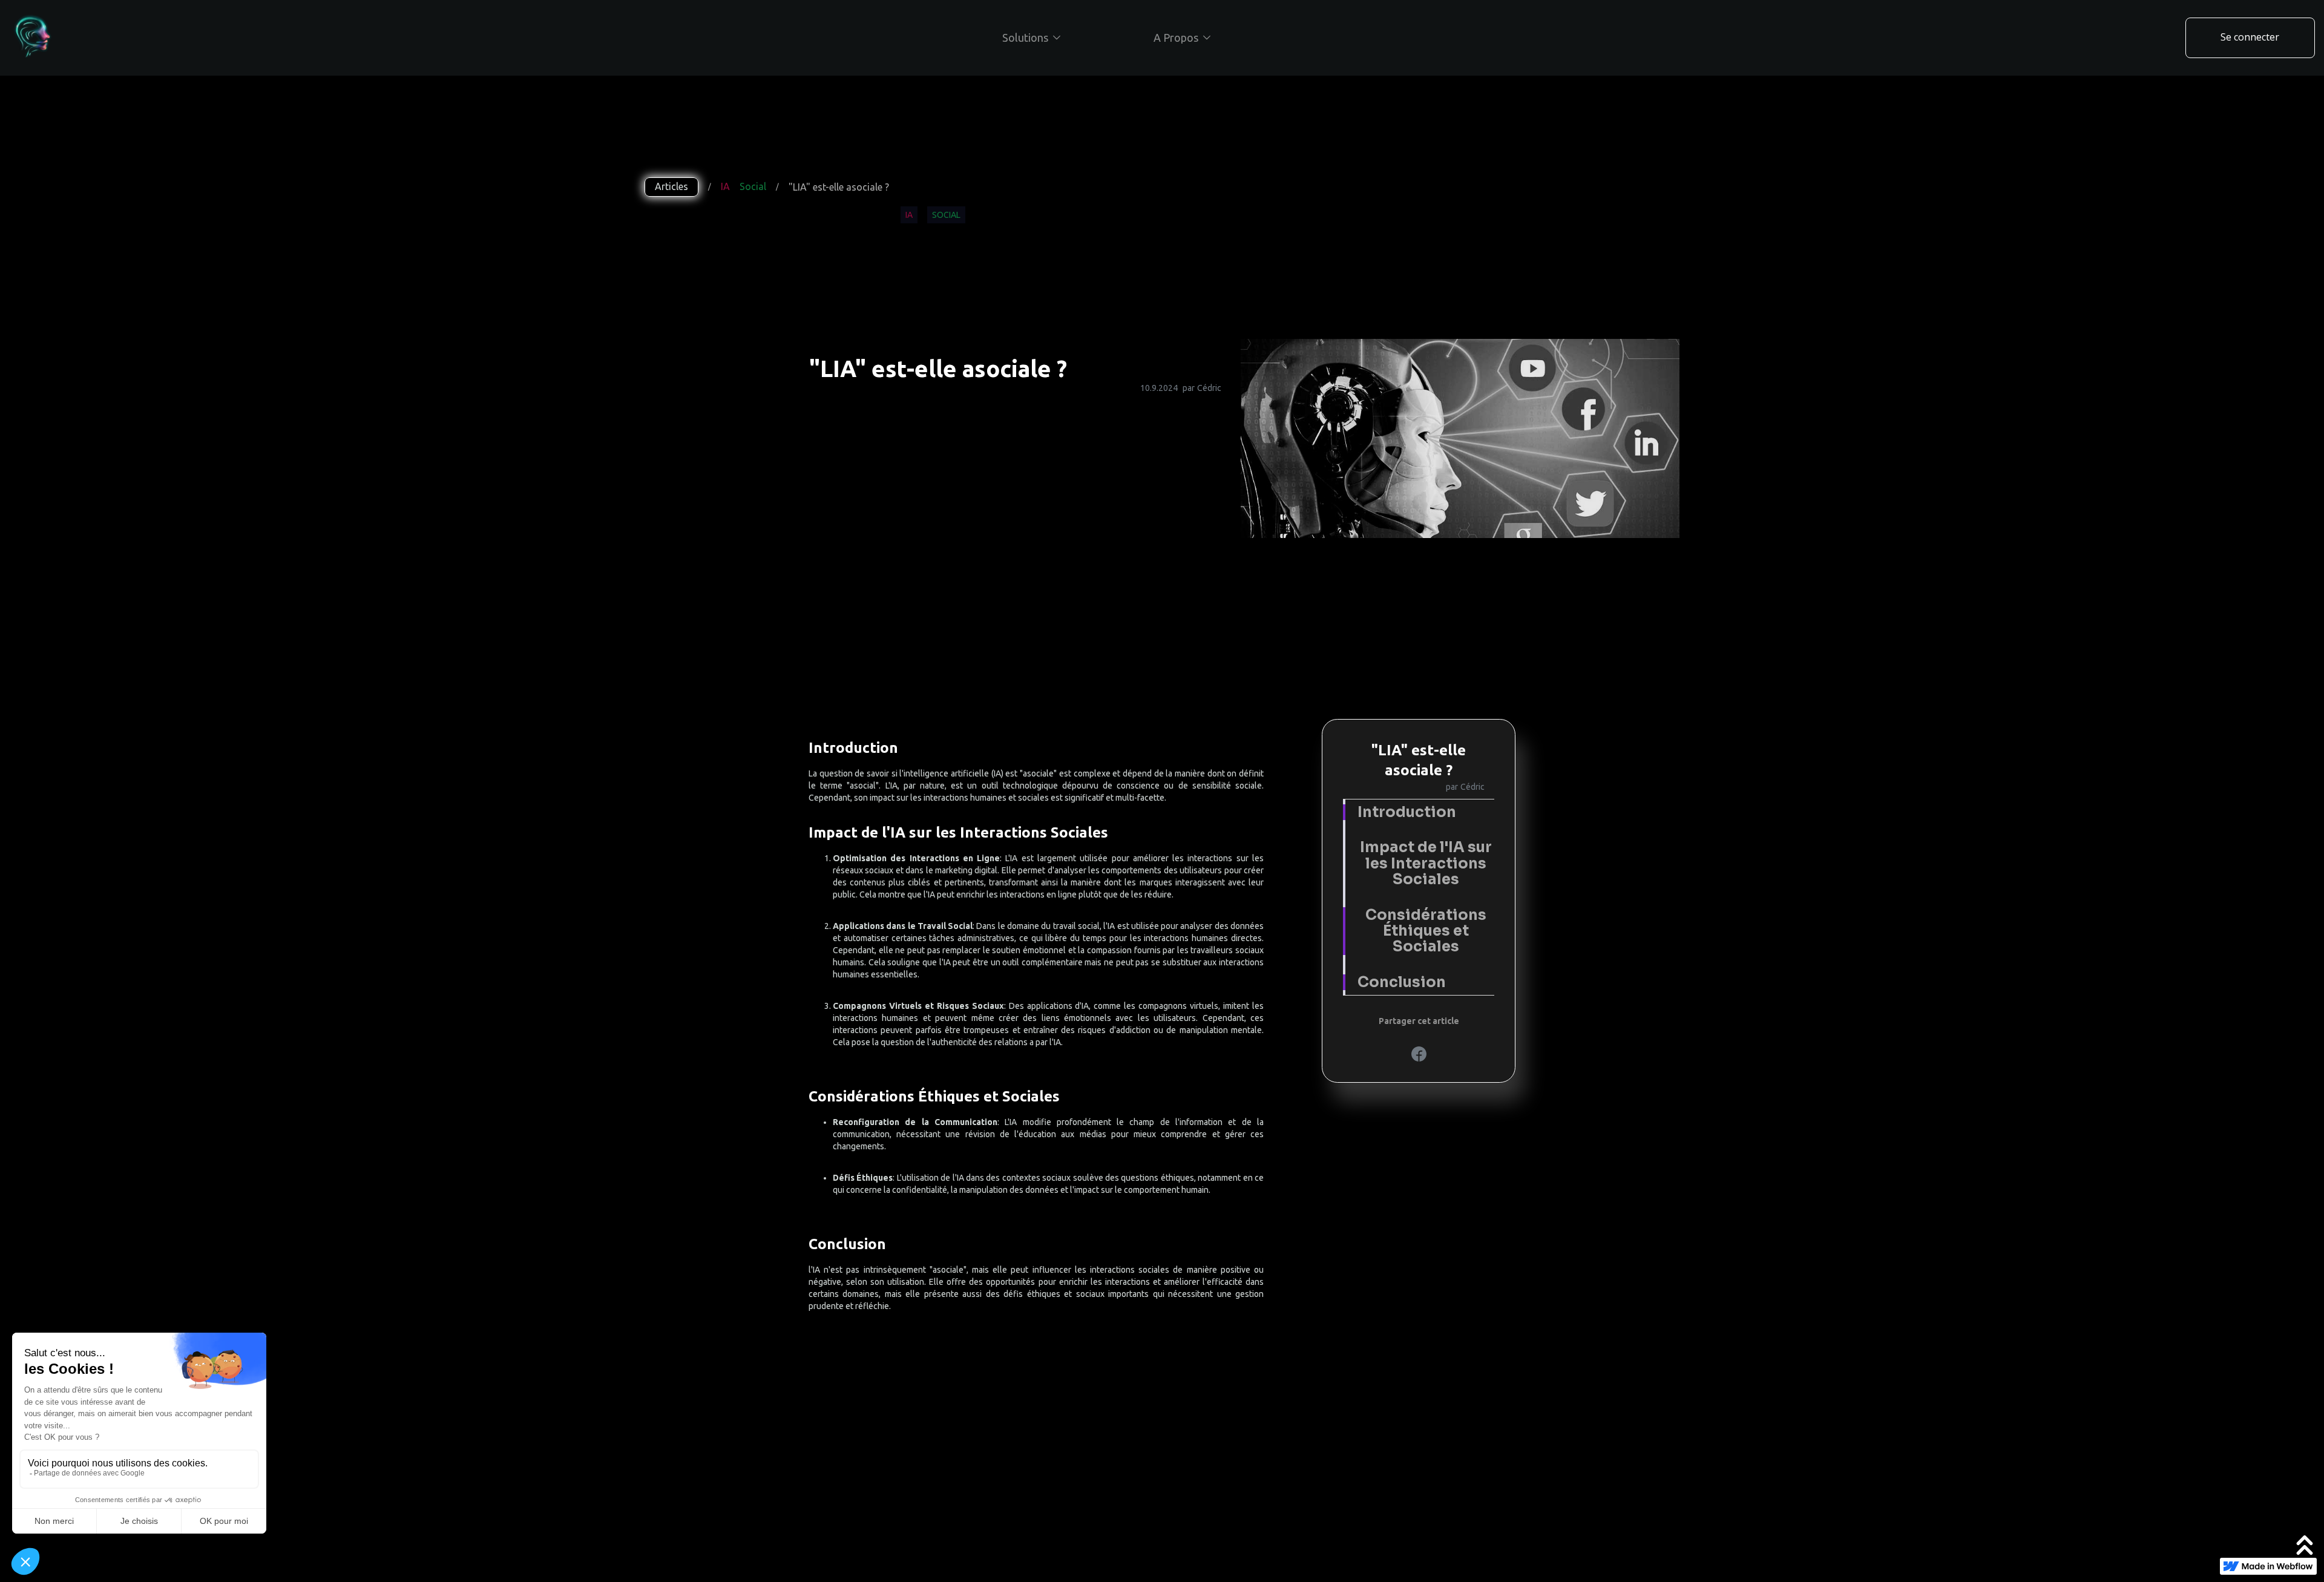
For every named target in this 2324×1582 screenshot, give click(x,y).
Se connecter (2250, 37)
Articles (671, 186)
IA (725, 186)
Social (753, 186)
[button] (1031, 38)
